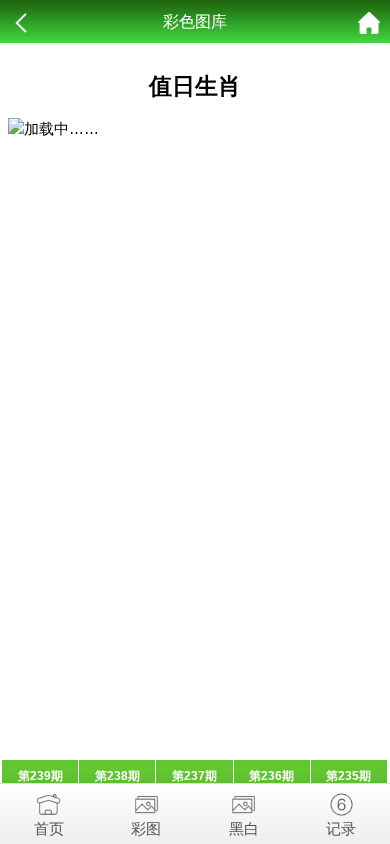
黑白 (244, 828)
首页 (49, 828)
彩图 (146, 828)
